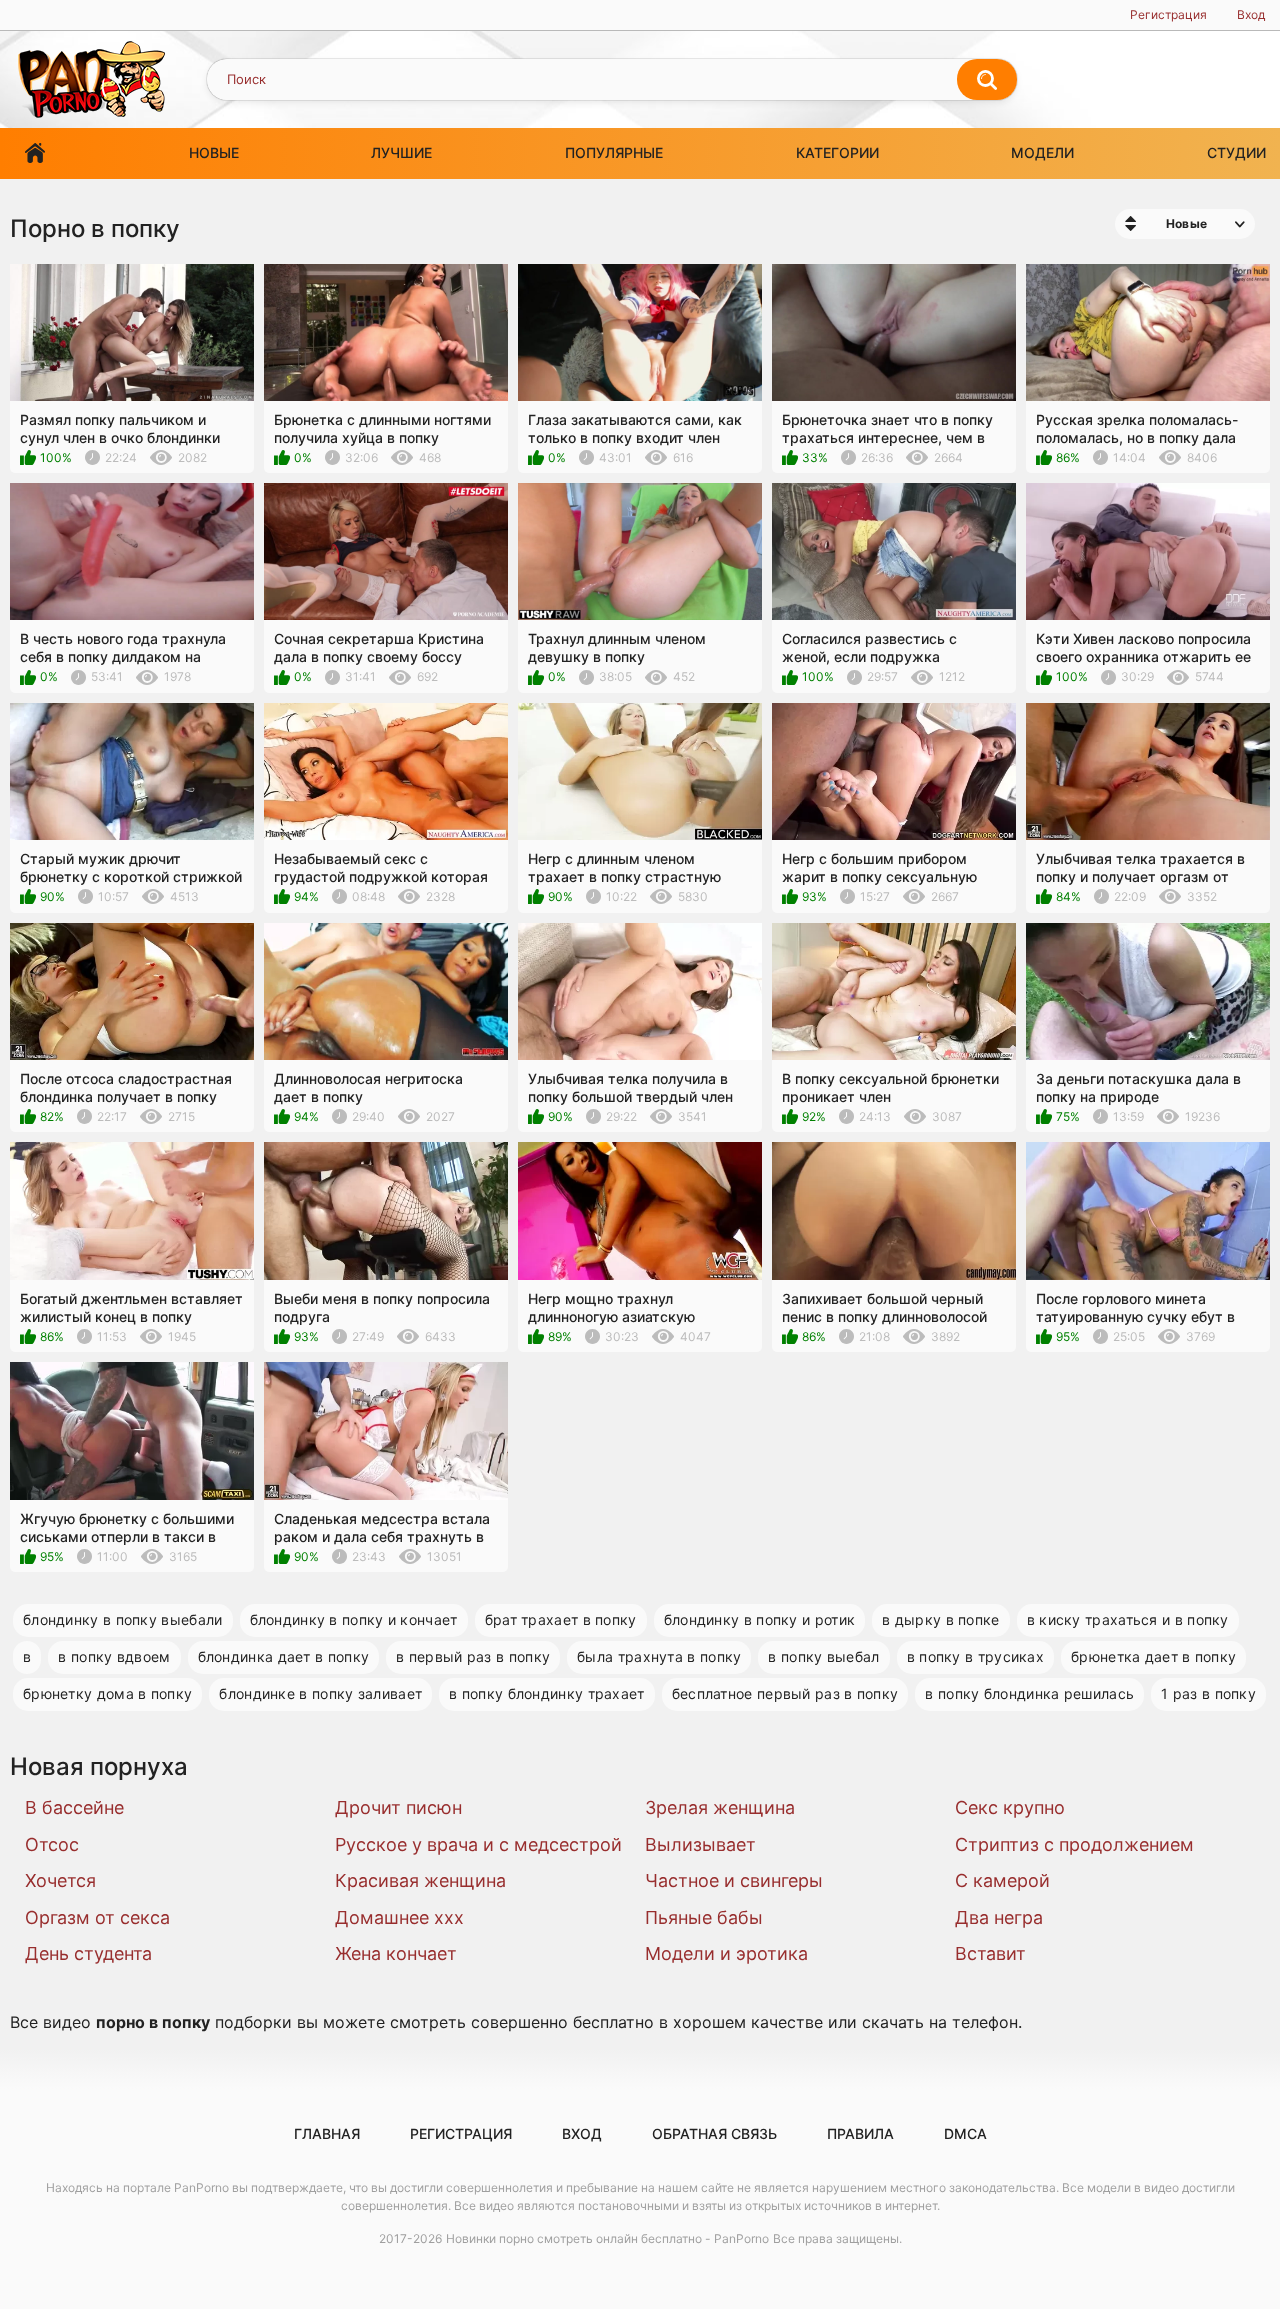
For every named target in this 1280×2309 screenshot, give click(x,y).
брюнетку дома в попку (107, 1693)
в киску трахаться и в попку (1128, 1619)
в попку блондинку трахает (547, 1693)
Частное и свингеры (734, 1880)
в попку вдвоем (114, 1656)
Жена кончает (396, 1953)
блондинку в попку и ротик (760, 1619)
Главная (35, 153)
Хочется (60, 1880)
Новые (214, 152)
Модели (1042, 152)
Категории (837, 152)
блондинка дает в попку (284, 1656)
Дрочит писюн (398, 1807)
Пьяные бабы (704, 1917)
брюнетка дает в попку (1153, 1656)
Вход (1251, 14)
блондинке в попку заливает (320, 1693)
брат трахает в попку (561, 1619)
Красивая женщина (420, 1880)
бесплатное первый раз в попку (785, 1693)
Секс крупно (1010, 1807)
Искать (987, 80)
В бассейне (74, 1807)
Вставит (990, 1953)
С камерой (1002, 1880)
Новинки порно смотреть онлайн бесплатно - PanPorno (607, 2238)
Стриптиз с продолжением (1074, 1844)
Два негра (999, 1917)
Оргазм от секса (97, 1917)
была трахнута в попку (659, 1656)
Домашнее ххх (399, 1917)
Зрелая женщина (720, 1807)
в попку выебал (823, 1656)
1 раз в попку (1208, 1693)
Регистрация (1168, 14)
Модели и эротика (726, 1953)
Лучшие (401, 152)
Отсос (52, 1844)
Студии (1236, 152)
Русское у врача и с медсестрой (477, 1844)
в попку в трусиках (975, 1656)
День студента (88, 1953)
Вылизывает (700, 1844)
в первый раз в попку (473, 1656)
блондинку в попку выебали (123, 1619)
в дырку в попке (941, 1619)
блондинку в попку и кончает (354, 1619)
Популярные (614, 152)
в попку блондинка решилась (1029, 1693)
